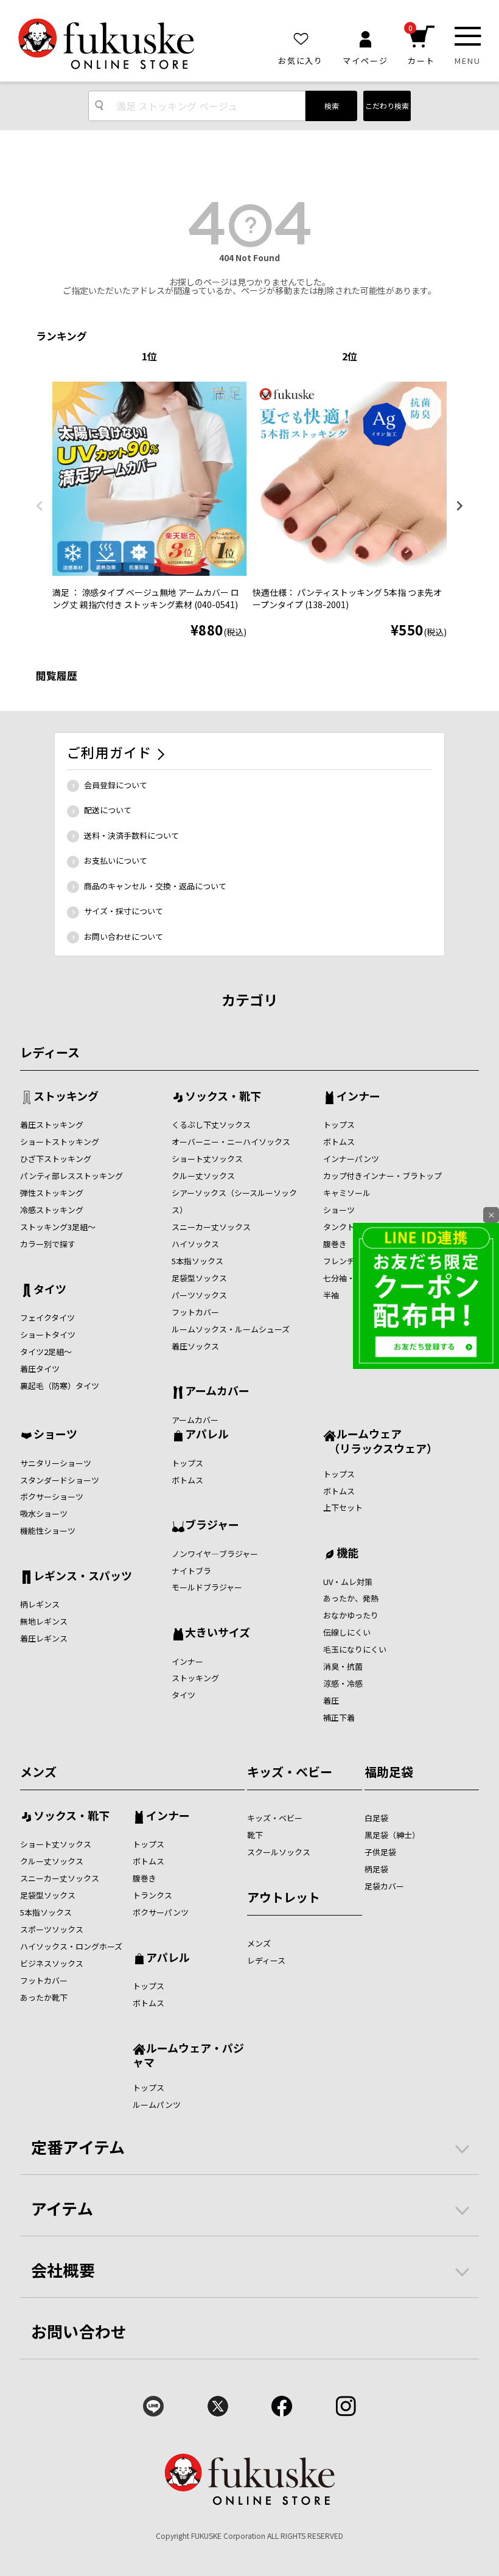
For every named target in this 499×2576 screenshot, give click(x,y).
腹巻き (335, 1244)
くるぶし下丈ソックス (211, 1125)
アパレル (207, 1435)
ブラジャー (212, 1525)
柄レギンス (40, 1604)
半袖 (331, 1295)
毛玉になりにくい (355, 1649)
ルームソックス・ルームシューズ (231, 1329)
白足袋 (376, 1818)
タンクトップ (347, 1227)
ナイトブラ (191, 1571)
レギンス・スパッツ (83, 1577)
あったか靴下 (44, 1997)
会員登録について (116, 785)
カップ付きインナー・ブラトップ (382, 1176)
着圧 (331, 1700)
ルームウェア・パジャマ (188, 2055)
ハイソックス (195, 1244)
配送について (108, 810)
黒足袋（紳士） (392, 1835)
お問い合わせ (79, 2331)
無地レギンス (44, 1621)
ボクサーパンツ (161, 1912)
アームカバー (217, 1391)
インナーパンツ (351, 1159)
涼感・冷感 (343, 1683)
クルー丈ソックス (203, 1176)
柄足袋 (376, 1869)
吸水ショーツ (44, 1514)
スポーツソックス (52, 1929)
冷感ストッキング (52, 1210)
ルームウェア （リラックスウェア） (380, 1440)
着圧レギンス (44, 1638)
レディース (50, 1052)
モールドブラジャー (207, 1587)
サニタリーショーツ (56, 1463)
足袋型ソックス (199, 1278)
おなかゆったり (351, 1615)
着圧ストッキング (52, 1125)
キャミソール (347, 1193)
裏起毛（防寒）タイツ (60, 1386)
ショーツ (339, 1210)
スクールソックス (279, 1852)
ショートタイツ (48, 1335)
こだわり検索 (387, 106)
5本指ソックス (197, 1261)
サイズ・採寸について (124, 911)
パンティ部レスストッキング (72, 1176)
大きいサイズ (218, 1633)
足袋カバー (384, 1886)
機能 (347, 1553)
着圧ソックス (195, 1346)
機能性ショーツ (48, 1531)
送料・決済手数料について (131, 835)
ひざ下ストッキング (56, 1159)
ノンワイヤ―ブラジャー (215, 1554)
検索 (332, 106)
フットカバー (195, 1312)
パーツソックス (199, 1295)
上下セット (343, 1507)
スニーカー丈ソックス (211, 1227)
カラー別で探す (48, 1244)
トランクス (152, 1895)
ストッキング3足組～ (58, 1227)
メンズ (38, 1772)
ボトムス (339, 1142)
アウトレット (284, 1897)
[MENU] (468, 36)
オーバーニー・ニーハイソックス (231, 1142)
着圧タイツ (40, 1369)
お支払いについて (116, 860)
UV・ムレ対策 (348, 1582)
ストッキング (66, 1097)
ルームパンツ (157, 2105)
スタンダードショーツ (60, 1480)
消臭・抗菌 (343, 1666)
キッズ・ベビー (290, 1772)
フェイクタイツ (47, 1318)
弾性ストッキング (52, 1193)
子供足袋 (380, 1852)
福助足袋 (389, 1772)
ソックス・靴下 (223, 1097)
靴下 (255, 1835)
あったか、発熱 (351, 1598)
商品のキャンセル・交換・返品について (155, 886)
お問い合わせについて (124, 936)
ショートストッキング (60, 1142)
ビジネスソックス (52, 1963)
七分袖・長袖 (347, 1278)
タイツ (50, 1290)
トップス (339, 1125)
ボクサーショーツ (52, 1496)
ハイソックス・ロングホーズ (71, 1946)
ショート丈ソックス (207, 1159)
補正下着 (339, 1717)
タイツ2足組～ (46, 1352)
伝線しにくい (347, 1632)
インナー (358, 1097)
